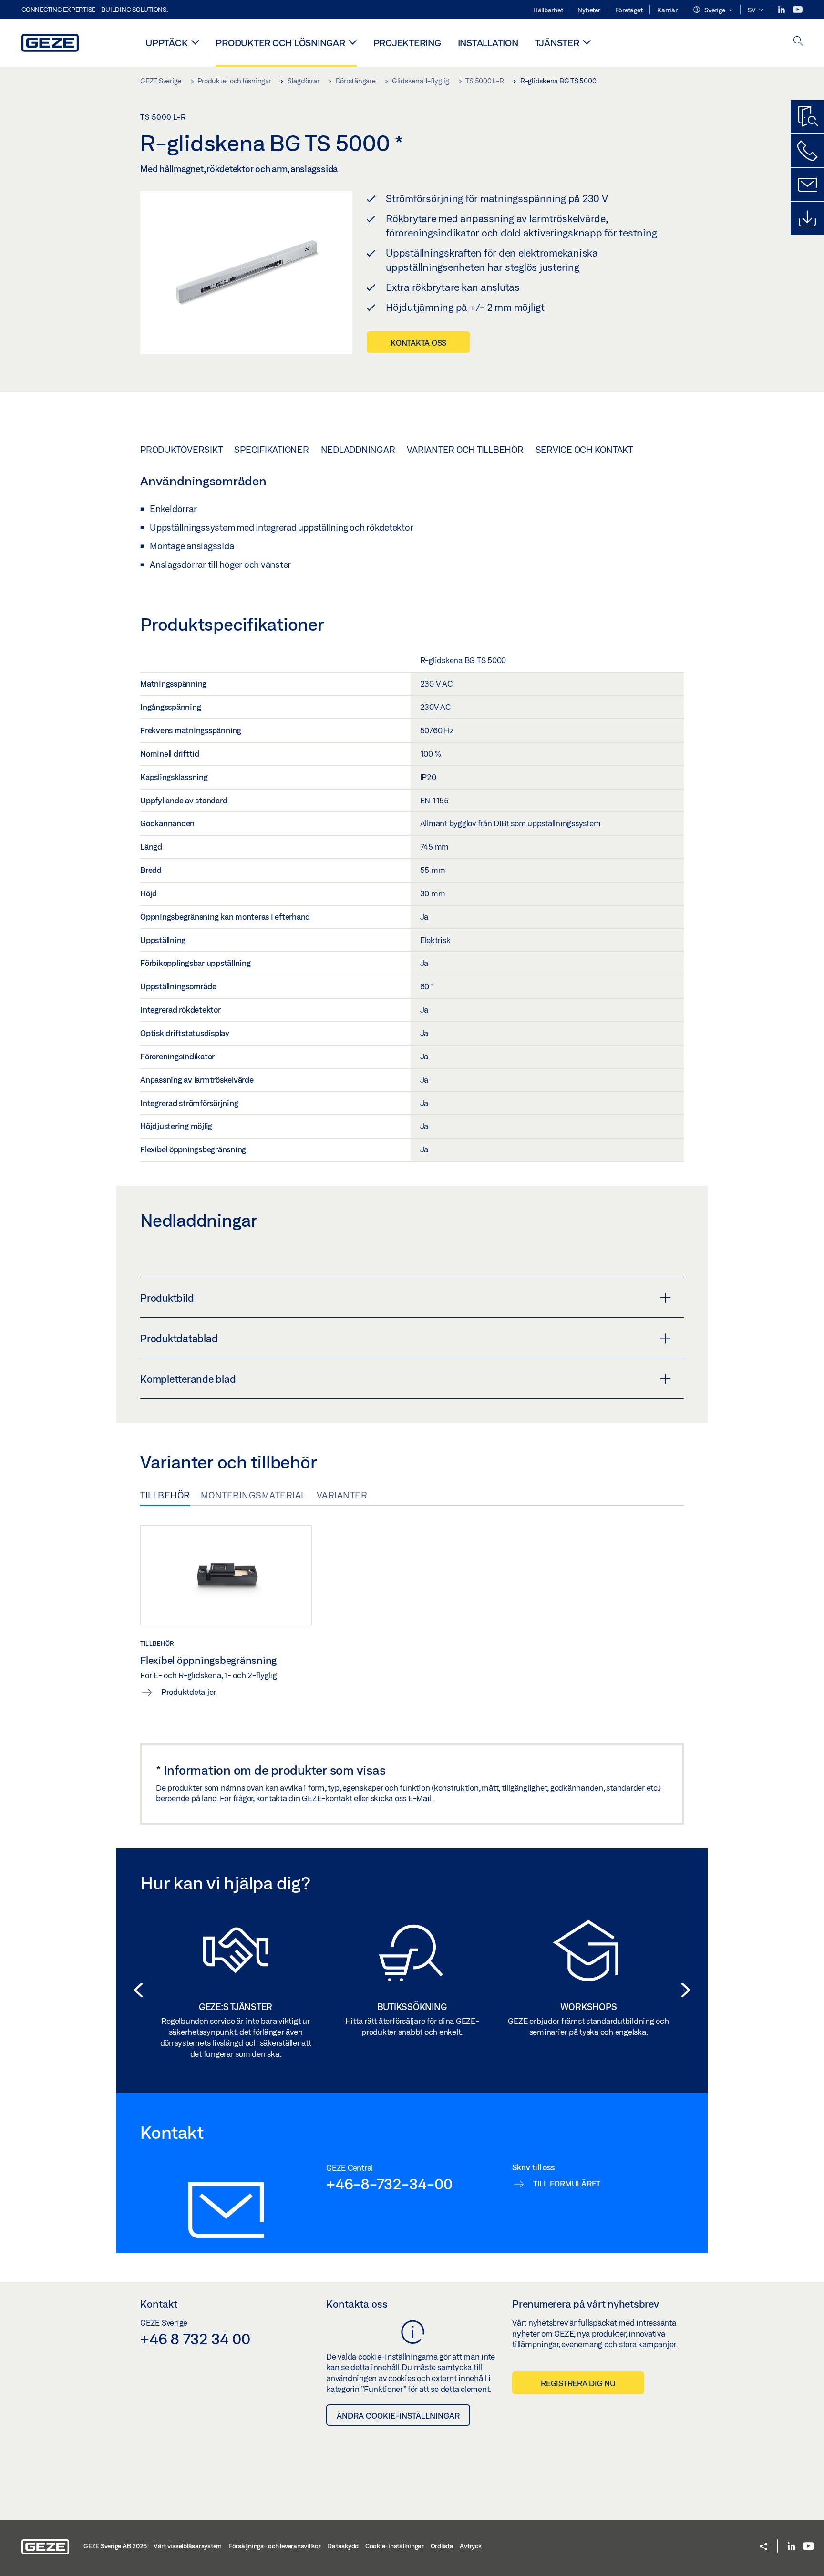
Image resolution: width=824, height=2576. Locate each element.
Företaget (629, 10)
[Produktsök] (807, 117)
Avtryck (470, 2546)
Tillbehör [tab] (165, 1495)
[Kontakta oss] (807, 151)
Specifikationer (271, 450)
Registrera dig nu (578, 2383)
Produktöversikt (181, 450)
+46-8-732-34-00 (389, 2184)
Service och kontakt (584, 450)
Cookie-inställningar (395, 2546)
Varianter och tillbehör (465, 450)
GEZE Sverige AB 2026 (115, 2546)
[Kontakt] (807, 185)
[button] (713, 10)
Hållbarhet (548, 10)
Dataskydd (343, 2546)
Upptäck (166, 43)
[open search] (798, 42)
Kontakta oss (418, 343)
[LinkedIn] (782, 10)
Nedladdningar (358, 450)
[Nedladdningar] (807, 218)
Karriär (667, 10)
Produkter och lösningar (280, 43)
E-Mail (421, 1798)
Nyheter (589, 10)
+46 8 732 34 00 (195, 2339)
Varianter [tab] (342, 1495)
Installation (488, 43)
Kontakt (159, 2304)
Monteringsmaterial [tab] (253, 1495)
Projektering (407, 43)
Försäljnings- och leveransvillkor (275, 2546)
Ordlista (442, 2546)
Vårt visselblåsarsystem (188, 2546)
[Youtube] (798, 10)
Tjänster (557, 43)
